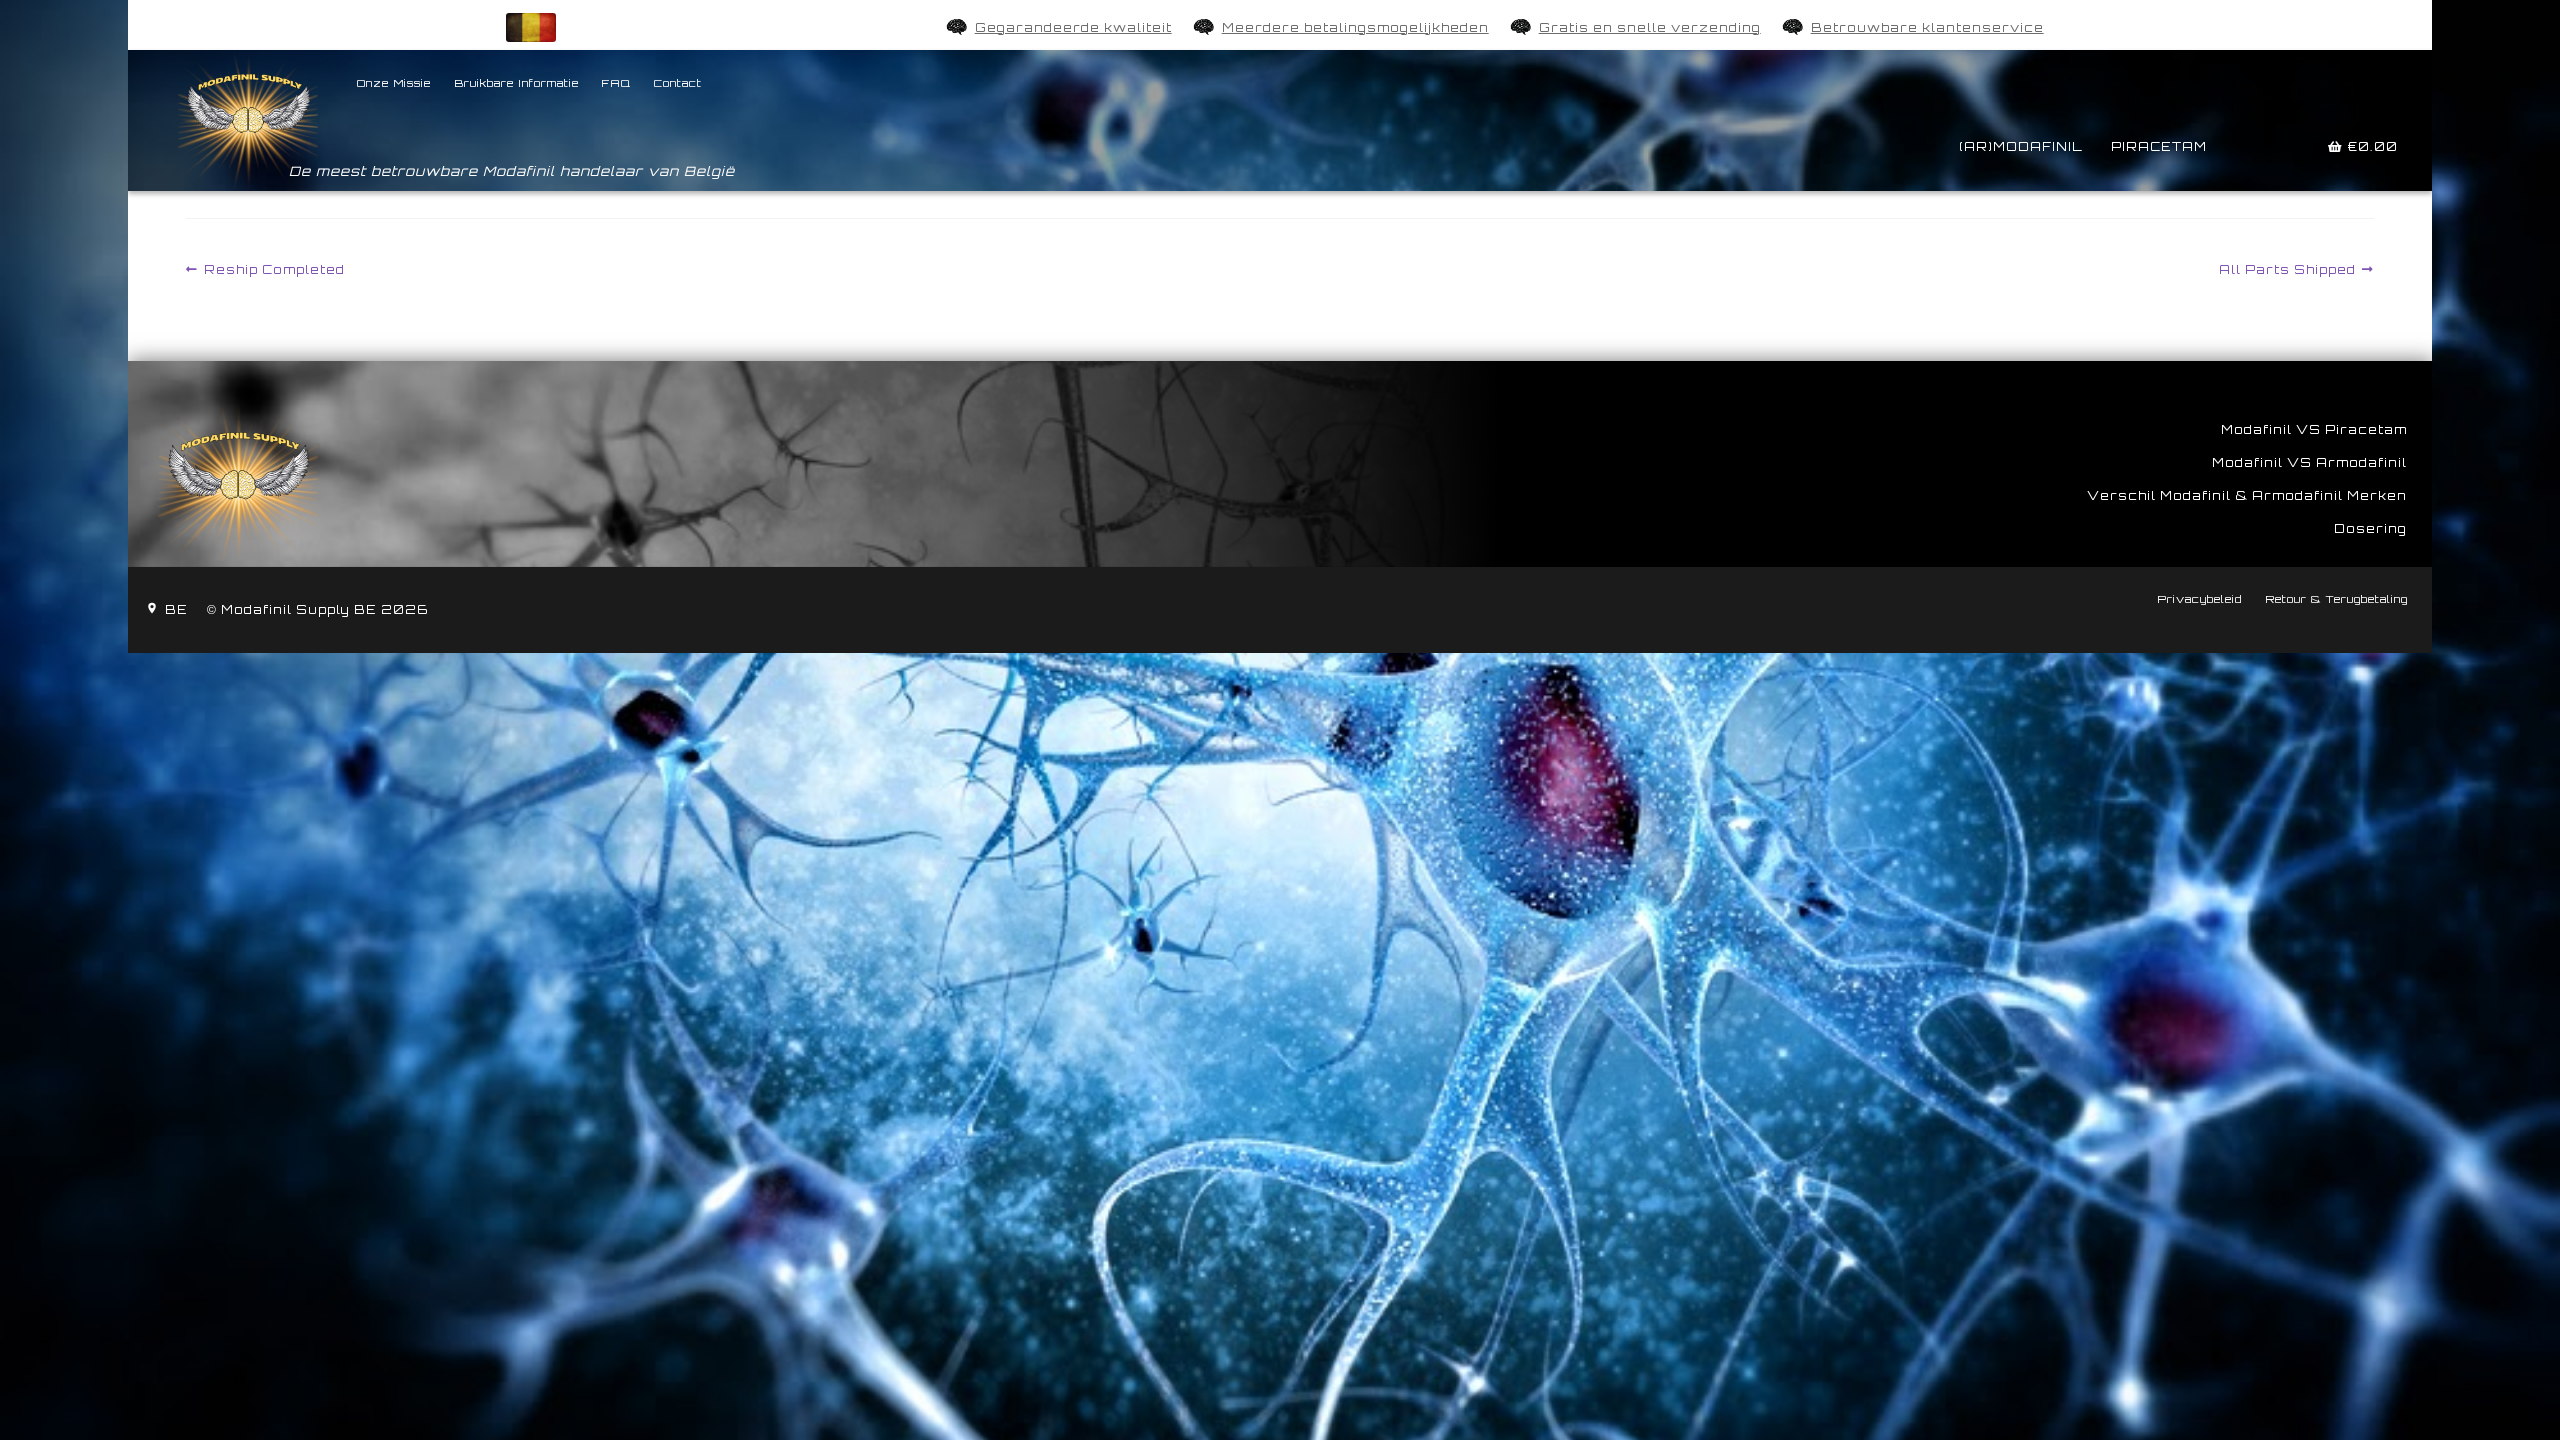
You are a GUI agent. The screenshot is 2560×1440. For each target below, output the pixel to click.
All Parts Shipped (2287, 269)
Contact (677, 83)
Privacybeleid (2199, 599)
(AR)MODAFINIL (2021, 146)
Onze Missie (394, 83)
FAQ (616, 83)
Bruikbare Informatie (516, 83)
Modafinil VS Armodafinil (2309, 462)
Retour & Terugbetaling (2336, 599)
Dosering (2370, 528)
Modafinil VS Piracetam (2314, 429)
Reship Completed (274, 269)
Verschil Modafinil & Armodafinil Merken (2247, 495)
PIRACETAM (2159, 146)
